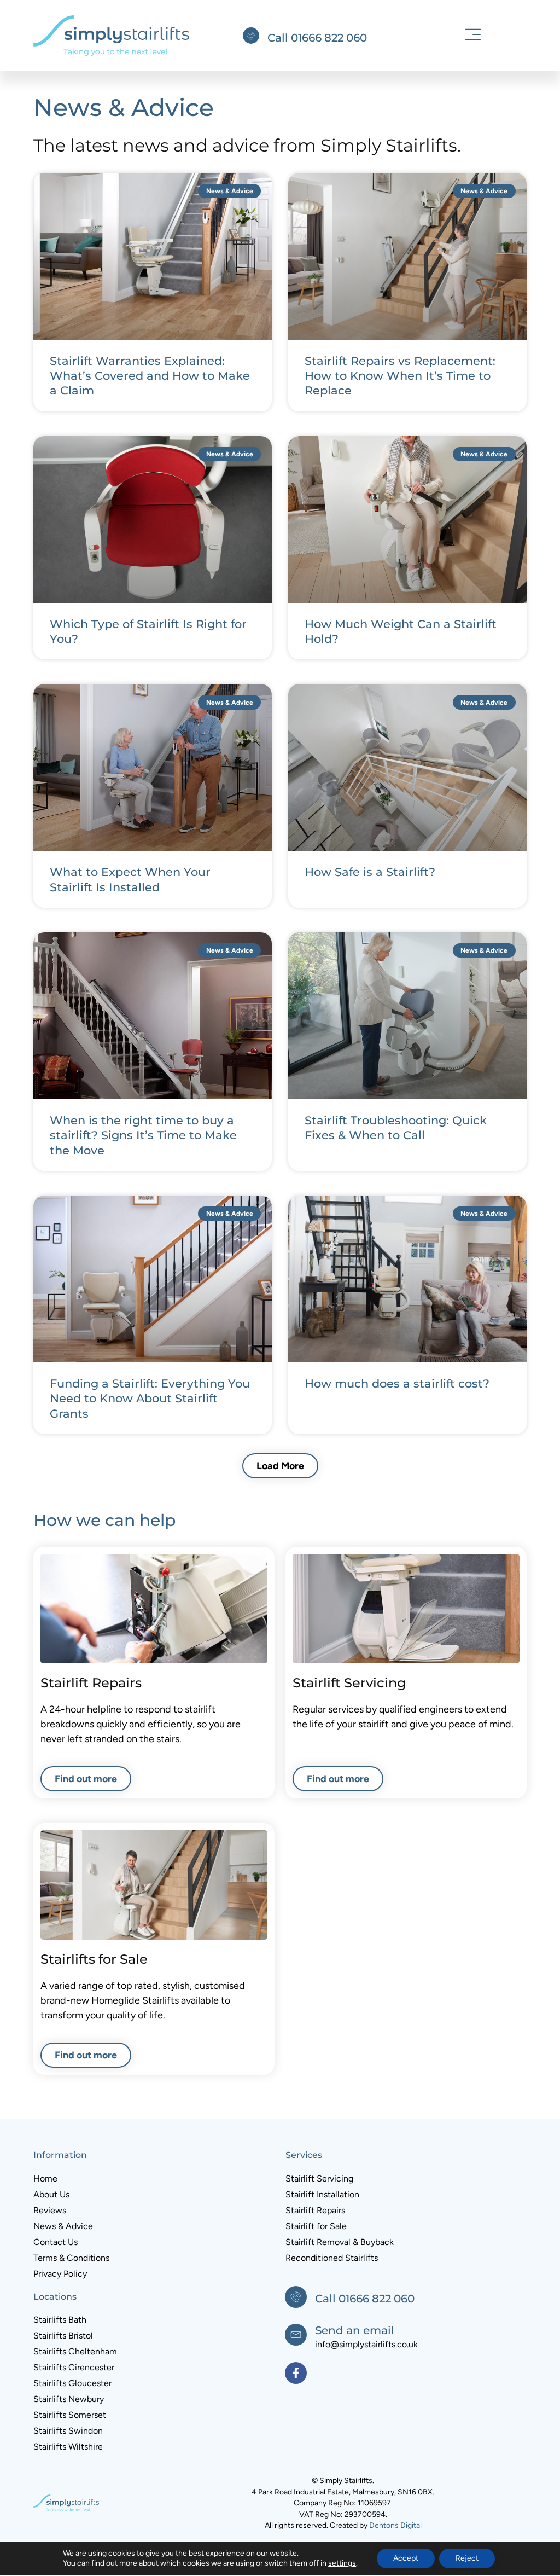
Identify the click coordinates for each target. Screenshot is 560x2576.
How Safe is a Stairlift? (370, 872)
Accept (406, 2558)
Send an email (355, 2330)
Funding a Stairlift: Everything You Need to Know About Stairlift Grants (150, 1399)
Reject (467, 2558)
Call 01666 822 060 (317, 38)
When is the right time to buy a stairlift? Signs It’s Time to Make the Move (143, 1135)
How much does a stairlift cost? (397, 1383)
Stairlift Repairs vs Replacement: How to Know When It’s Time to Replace (400, 376)
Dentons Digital (395, 2525)
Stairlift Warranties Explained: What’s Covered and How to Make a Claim (150, 376)
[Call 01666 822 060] (251, 36)
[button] (473, 36)
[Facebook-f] (296, 2373)
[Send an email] (296, 2335)
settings (342, 2563)
